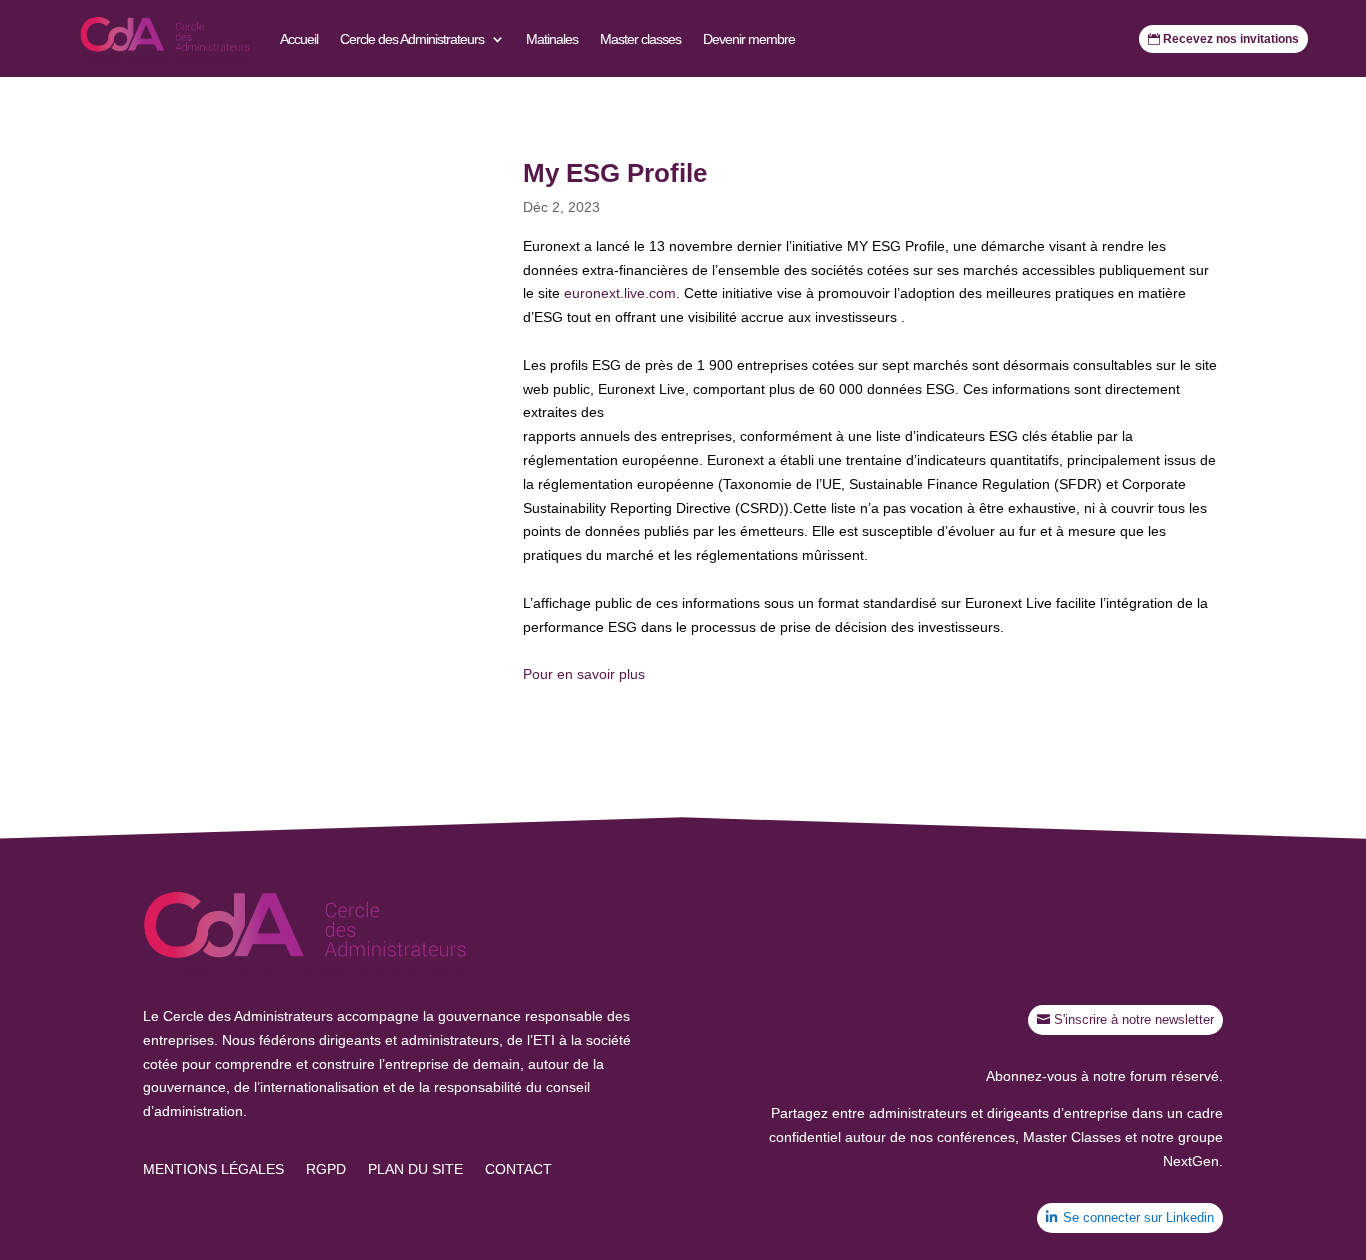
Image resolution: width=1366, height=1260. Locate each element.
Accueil (299, 39)
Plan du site (415, 1169)
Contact (518, 1169)
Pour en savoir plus (584, 674)
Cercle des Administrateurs (412, 39)
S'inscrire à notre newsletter (1134, 1019)
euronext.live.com (620, 293)
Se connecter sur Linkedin (1138, 1217)
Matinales (552, 39)
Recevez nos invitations (1231, 39)
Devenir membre (749, 39)
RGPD (326, 1169)
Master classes (640, 39)
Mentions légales (213, 1169)
